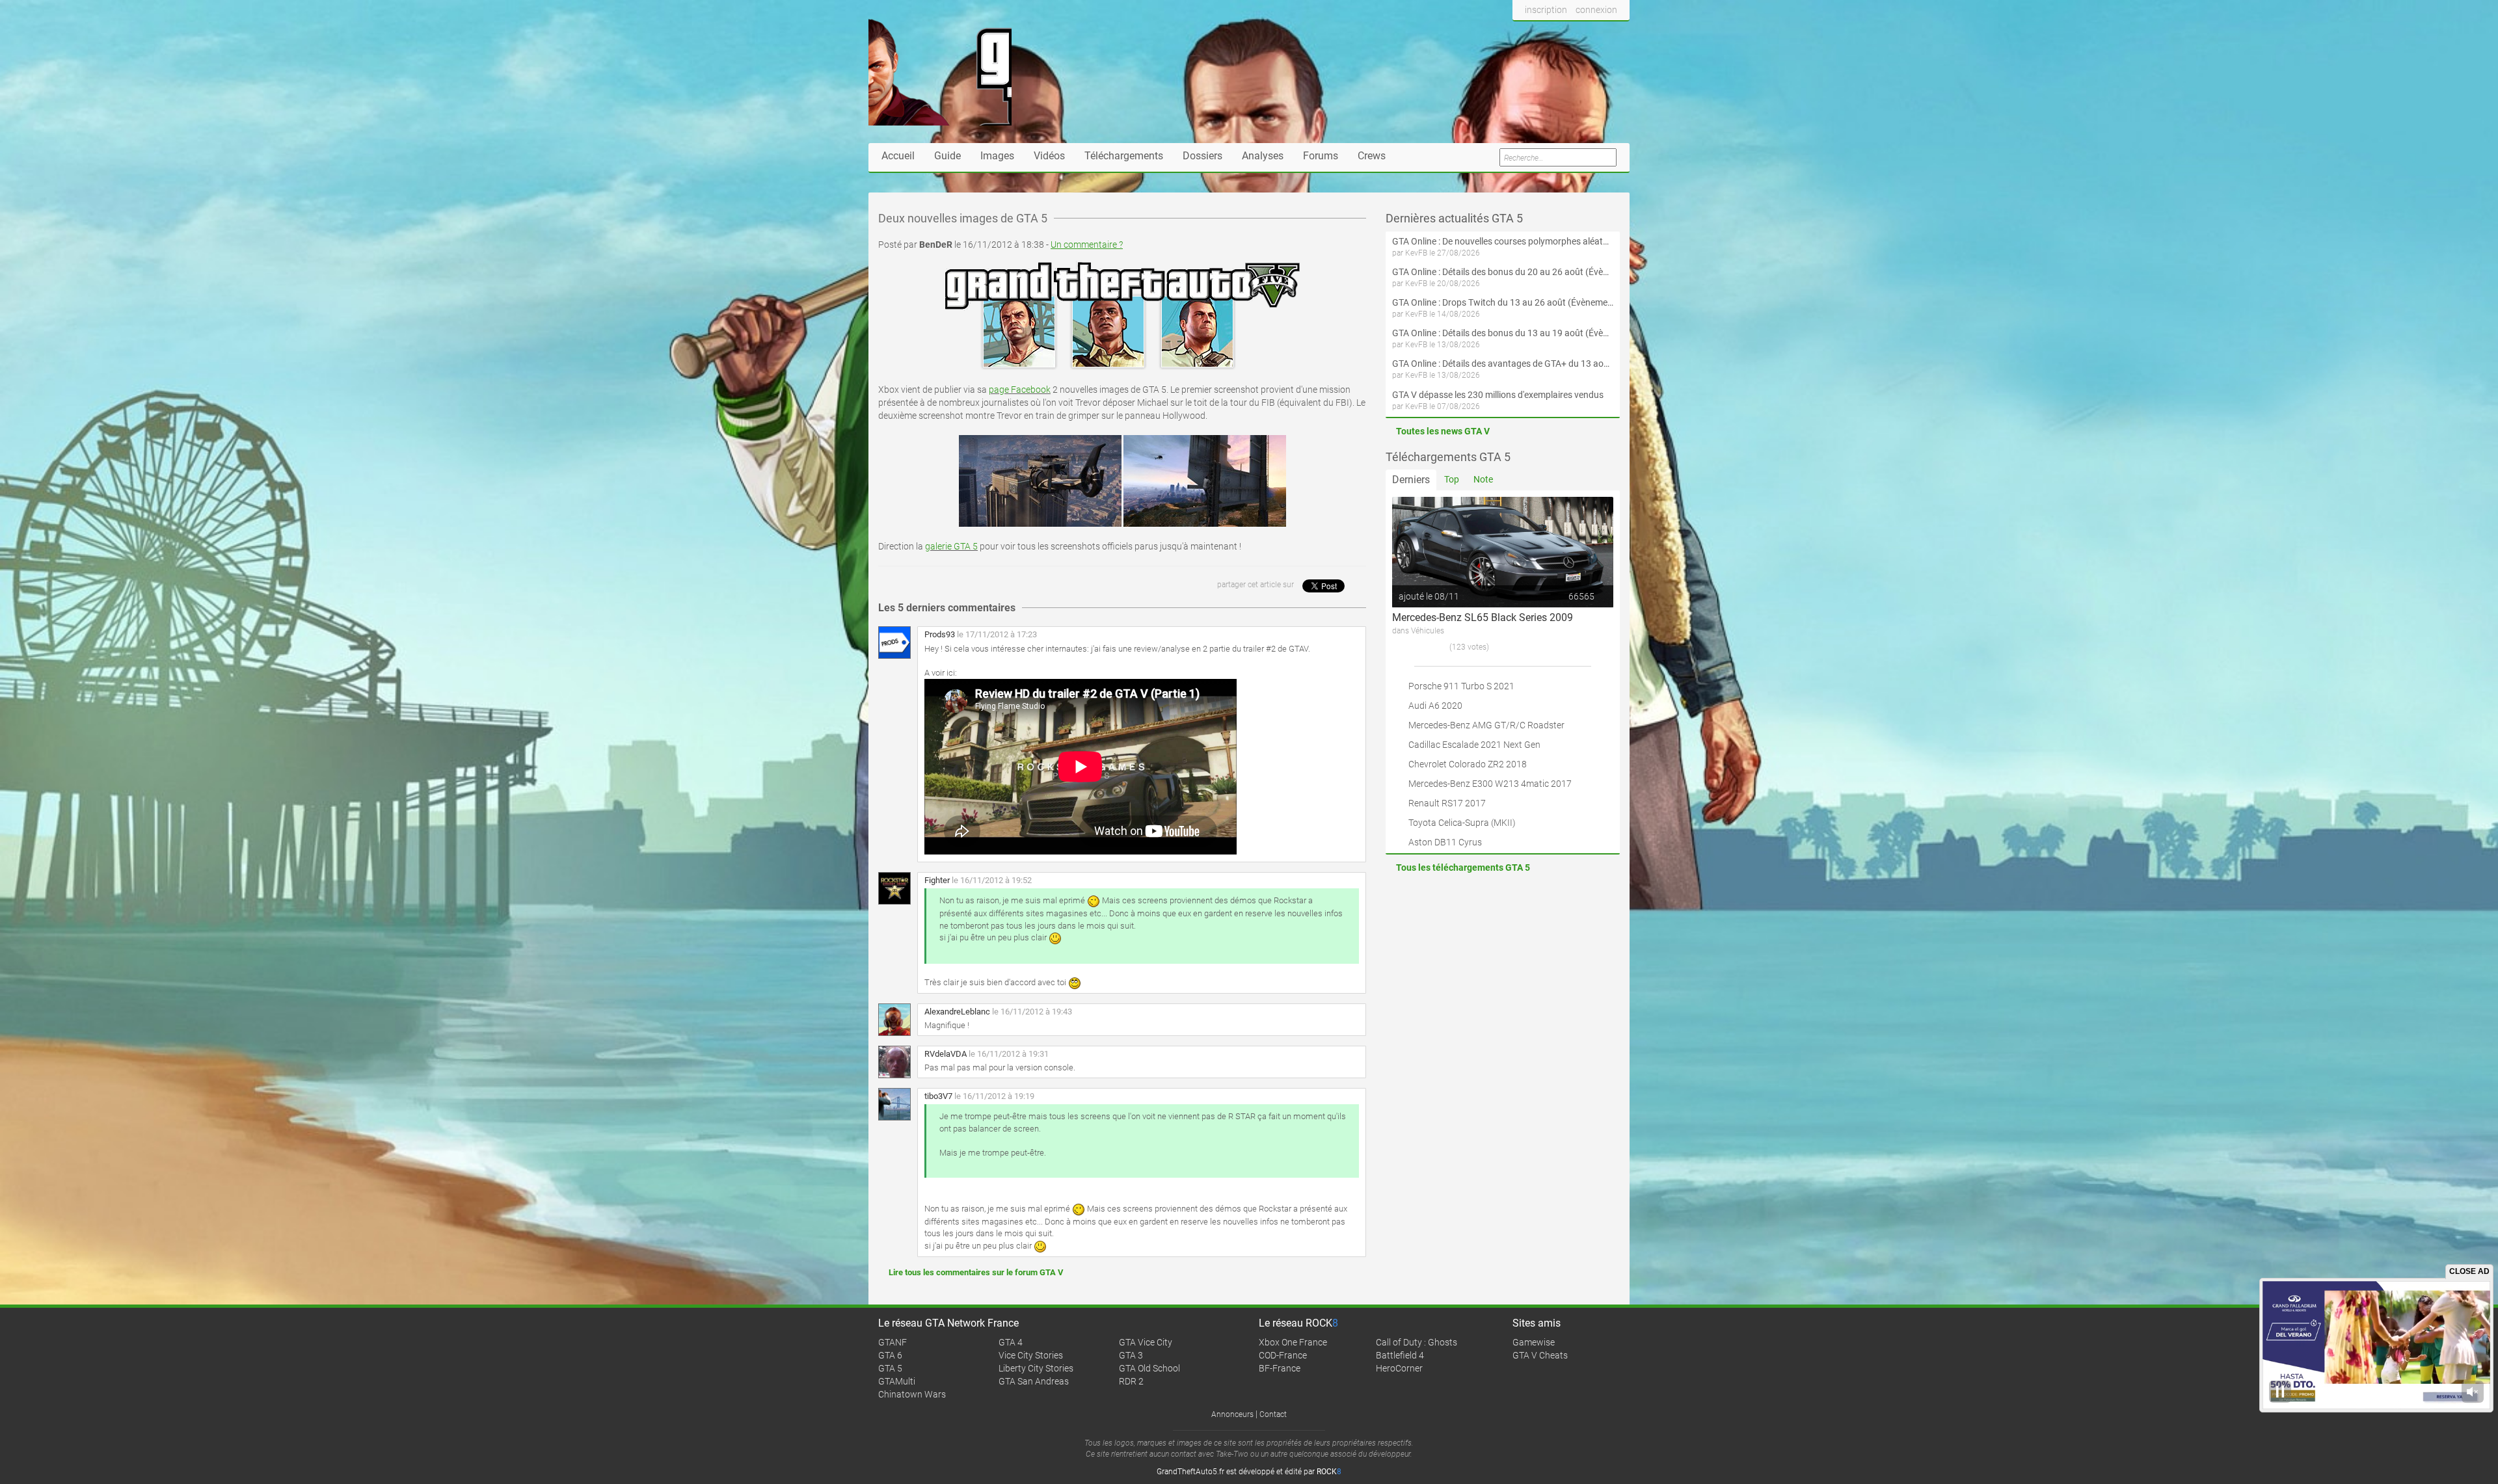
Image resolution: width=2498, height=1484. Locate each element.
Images (997, 156)
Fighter (937, 880)
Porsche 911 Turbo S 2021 (1461, 686)
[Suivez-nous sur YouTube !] (1592, 34)
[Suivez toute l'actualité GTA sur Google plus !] (1568, 34)
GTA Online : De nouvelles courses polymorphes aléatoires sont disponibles (1503, 241)
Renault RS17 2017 (1447, 803)
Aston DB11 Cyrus (1445, 842)
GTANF (893, 1342)
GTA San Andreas (1034, 1381)
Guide (947, 156)
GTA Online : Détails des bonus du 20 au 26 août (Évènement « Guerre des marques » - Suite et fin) (1503, 272)
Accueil (898, 156)
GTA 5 (890, 1368)
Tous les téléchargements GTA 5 (1463, 868)
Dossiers (1202, 156)
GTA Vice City (1146, 1342)
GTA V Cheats (1540, 1355)
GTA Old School (1149, 1368)
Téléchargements (1124, 156)
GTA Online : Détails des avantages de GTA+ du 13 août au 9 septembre (1503, 364)
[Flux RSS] (1616, 34)
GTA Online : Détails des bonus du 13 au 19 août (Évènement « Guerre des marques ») (1503, 333)
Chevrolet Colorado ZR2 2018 (1468, 764)
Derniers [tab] (1411, 480)
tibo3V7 (938, 1096)
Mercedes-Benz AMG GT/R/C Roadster (1486, 725)
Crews (1372, 156)
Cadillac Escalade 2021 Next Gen (1474, 745)
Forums (1321, 156)
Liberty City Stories (1036, 1368)
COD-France (1283, 1355)
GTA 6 (890, 1355)
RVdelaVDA (946, 1054)
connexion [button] (1596, 10)
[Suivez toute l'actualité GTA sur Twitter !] (1544, 34)
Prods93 (940, 634)
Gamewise (1534, 1342)
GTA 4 (1011, 1342)
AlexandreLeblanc (957, 1012)
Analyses (1263, 156)
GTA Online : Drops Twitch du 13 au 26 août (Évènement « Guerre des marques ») (1503, 302)
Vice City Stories (1031, 1355)
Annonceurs (1232, 1414)
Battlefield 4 (1400, 1355)
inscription (1546, 10)
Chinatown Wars (912, 1394)
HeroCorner (1399, 1368)
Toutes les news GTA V (1443, 431)
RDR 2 (1131, 1381)
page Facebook (1020, 390)
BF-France (1280, 1368)
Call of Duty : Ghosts (1417, 1342)
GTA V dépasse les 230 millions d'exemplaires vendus (1498, 395)
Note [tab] (1483, 479)
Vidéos (1049, 156)
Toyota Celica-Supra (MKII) (1462, 823)
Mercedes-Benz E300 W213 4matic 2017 (1490, 784)
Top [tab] (1452, 479)
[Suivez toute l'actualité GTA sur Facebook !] (1523, 34)
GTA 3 (1131, 1355)
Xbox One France (1293, 1342)
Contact (1273, 1414)
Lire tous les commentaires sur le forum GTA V (976, 1272)
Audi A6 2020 (1435, 706)
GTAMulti (897, 1381)
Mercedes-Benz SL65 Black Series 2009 (1483, 617)
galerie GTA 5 (951, 546)
